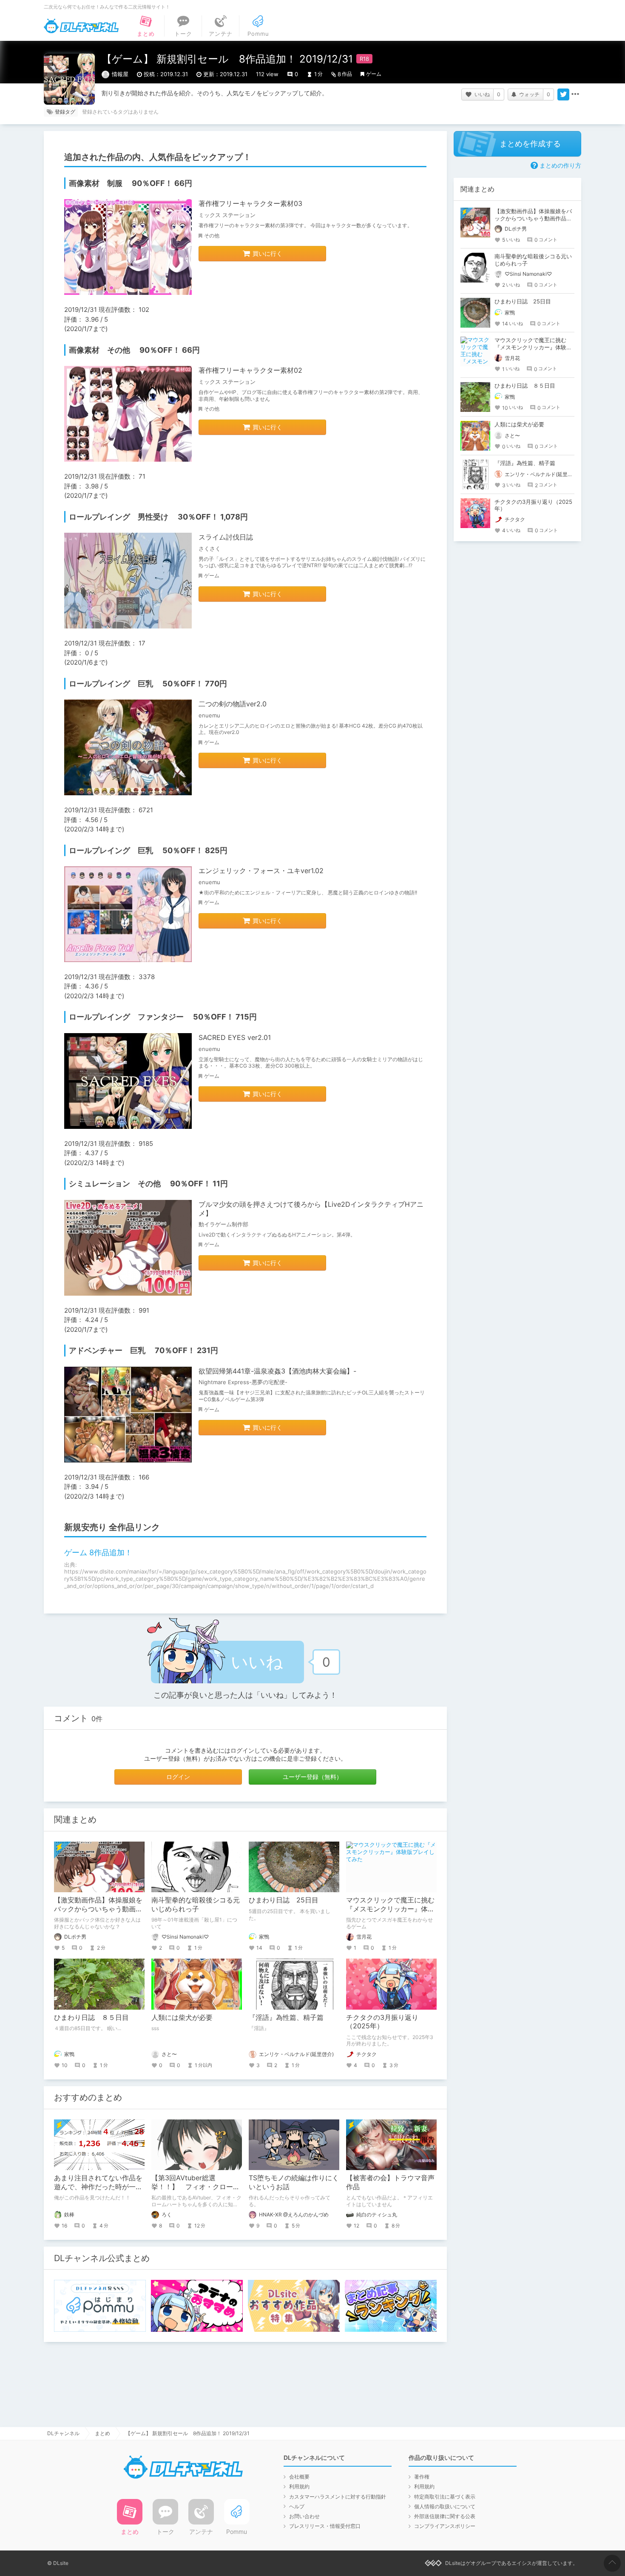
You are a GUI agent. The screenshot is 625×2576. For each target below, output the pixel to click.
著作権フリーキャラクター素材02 (250, 370)
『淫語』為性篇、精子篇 (286, 2017)
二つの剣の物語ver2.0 (233, 704)
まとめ (102, 2433)
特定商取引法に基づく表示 (445, 2497)
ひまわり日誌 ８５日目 (91, 2017)
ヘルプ (297, 2506)
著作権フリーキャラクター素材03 (250, 203)
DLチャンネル (81, 26)
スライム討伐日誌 (226, 537)
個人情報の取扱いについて (445, 2506)
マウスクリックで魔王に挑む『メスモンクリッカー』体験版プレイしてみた (390, 1909)
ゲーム (374, 74)
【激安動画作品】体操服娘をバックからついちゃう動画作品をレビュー (98, 1909)
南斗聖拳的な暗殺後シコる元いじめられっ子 (196, 1904)
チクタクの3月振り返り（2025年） (382, 2022)
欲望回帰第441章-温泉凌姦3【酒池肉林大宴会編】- (277, 1371)
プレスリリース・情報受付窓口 (325, 2526)
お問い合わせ (304, 2516)
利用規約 (299, 2486)
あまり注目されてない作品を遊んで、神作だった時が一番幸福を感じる (98, 2187)
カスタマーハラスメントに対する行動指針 (338, 2497)
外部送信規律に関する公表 (445, 2516)
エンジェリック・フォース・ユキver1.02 (261, 871)
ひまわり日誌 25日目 (284, 1900)
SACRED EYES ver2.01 (235, 1037)
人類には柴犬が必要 (182, 2017)
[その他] (575, 94)
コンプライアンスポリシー (445, 2526)
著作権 (422, 2477)
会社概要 (299, 2477)
